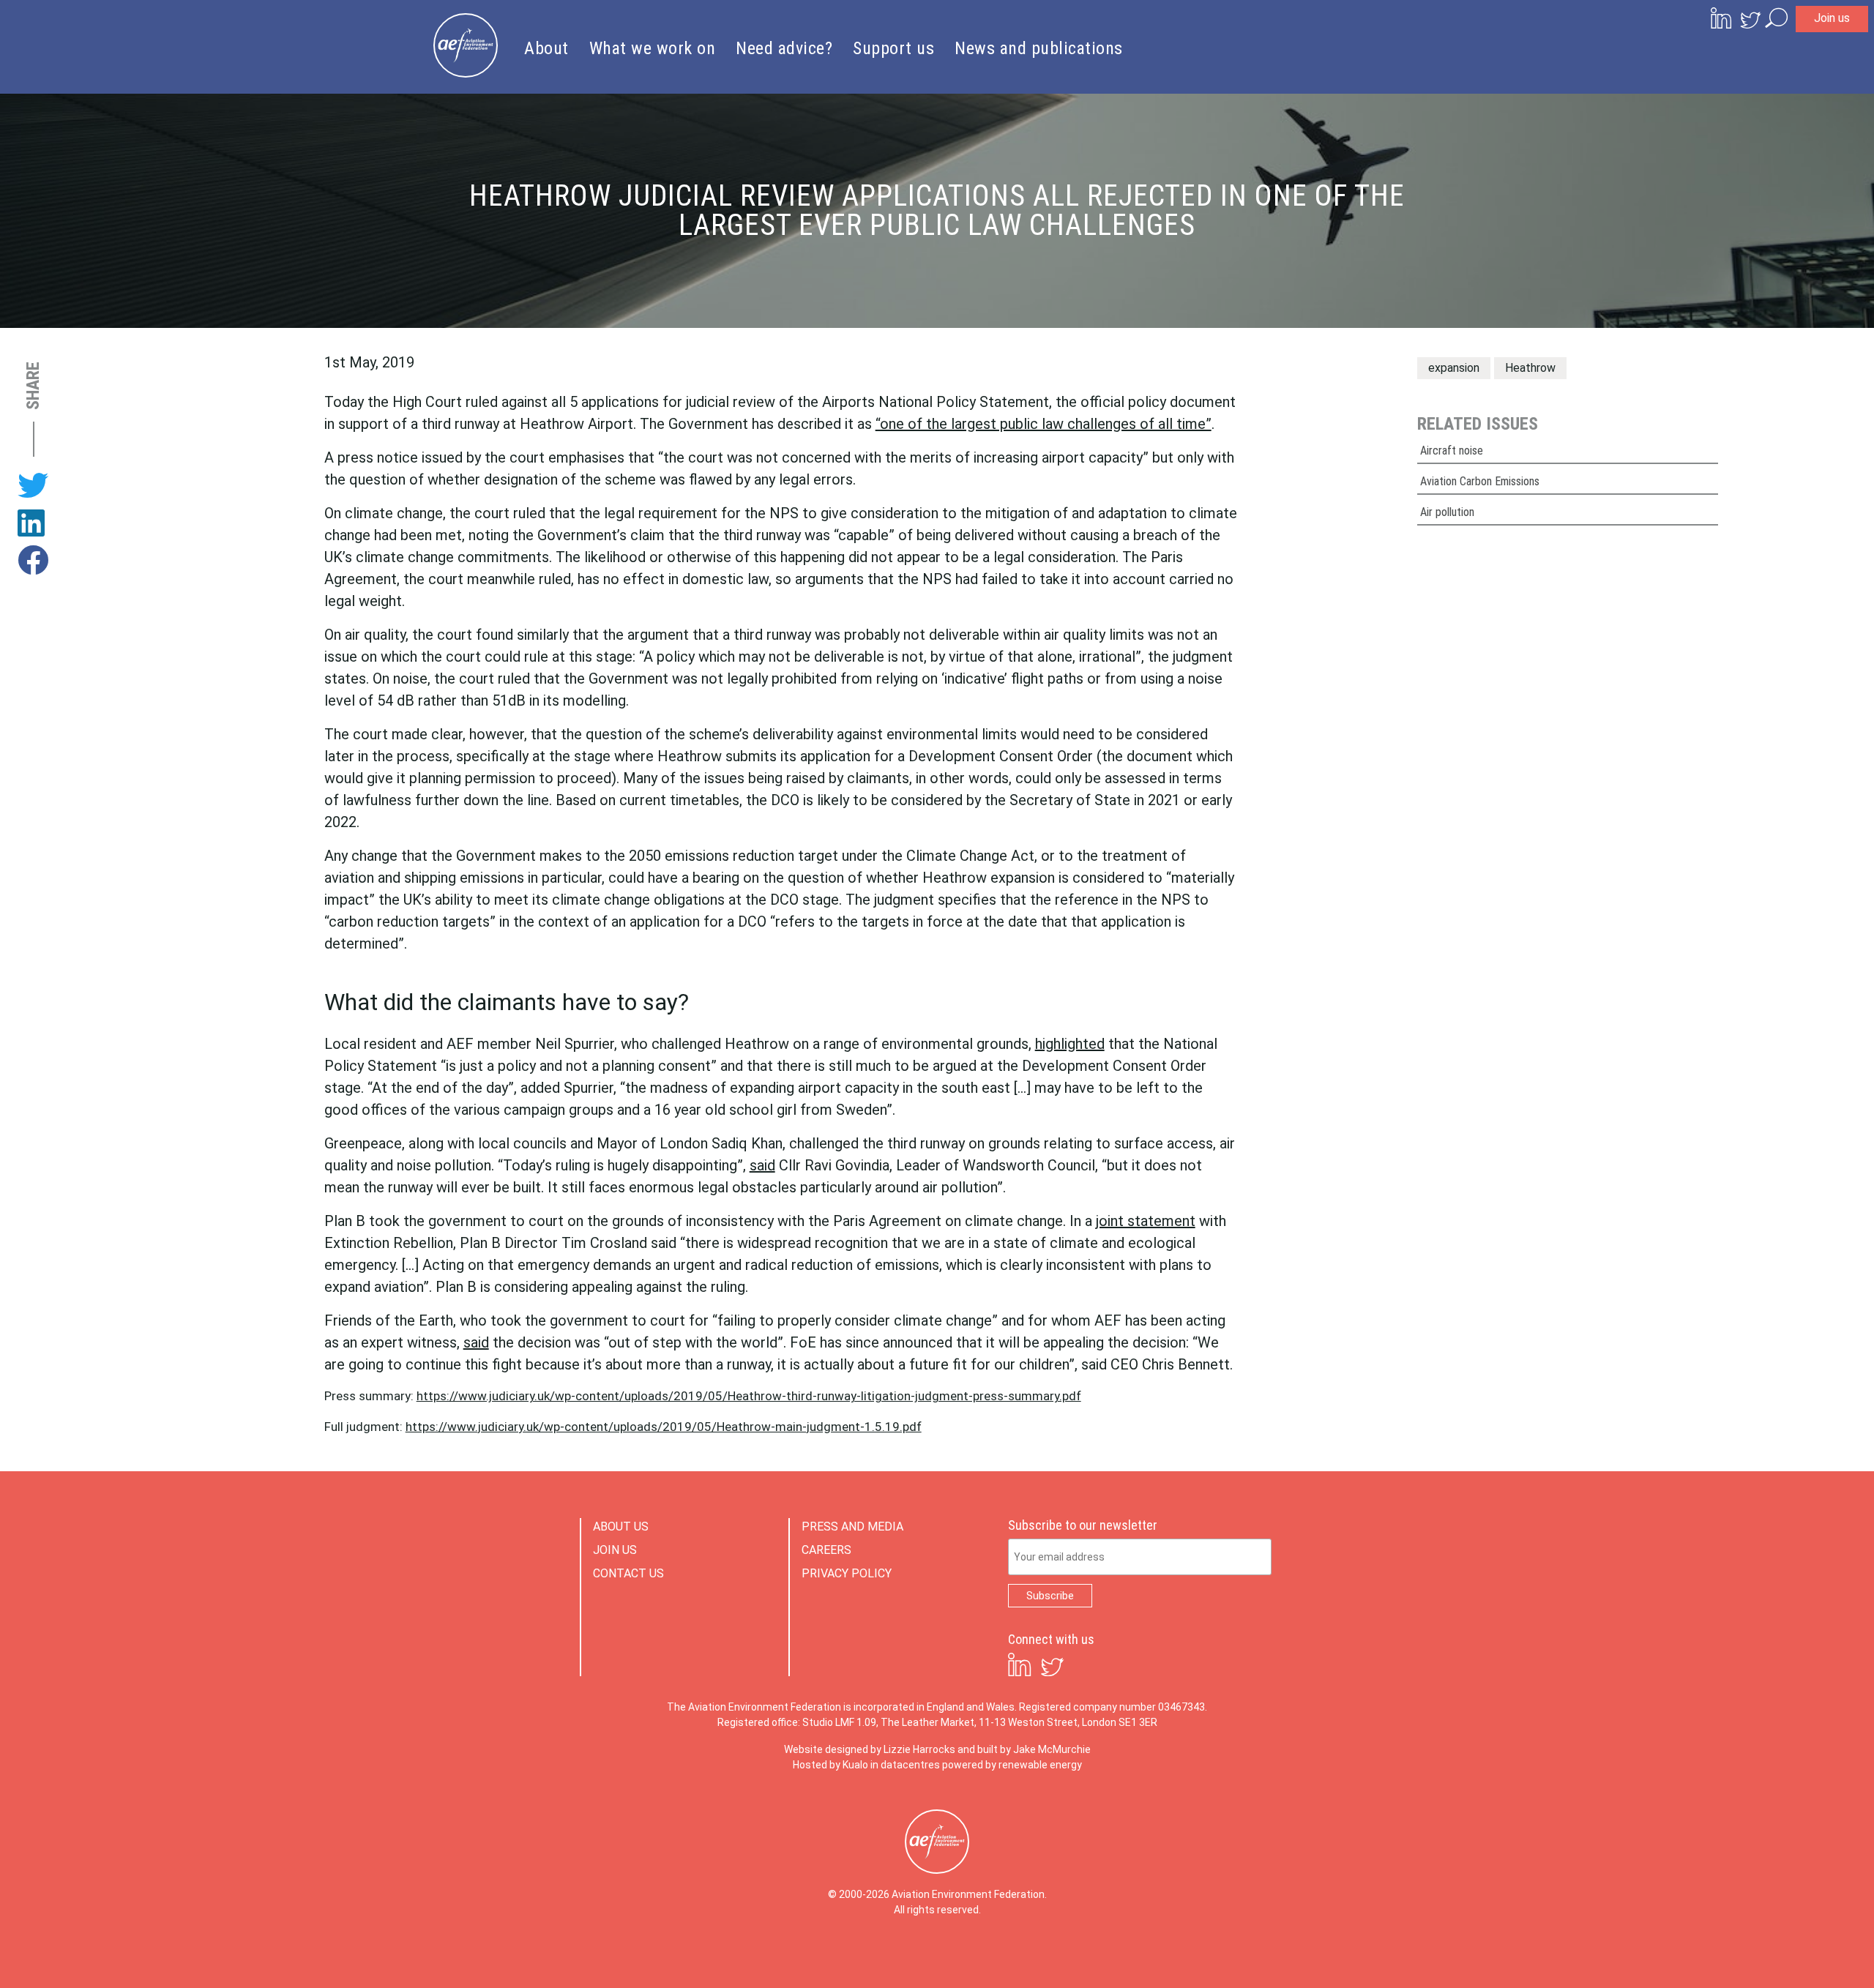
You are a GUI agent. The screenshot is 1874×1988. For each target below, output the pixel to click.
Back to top (1797, 1953)
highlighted (1070, 1044)
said (762, 1165)
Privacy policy (847, 1573)
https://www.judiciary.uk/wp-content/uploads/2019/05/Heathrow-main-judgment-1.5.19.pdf (664, 1427)
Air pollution (1447, 512)
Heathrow (1530, 368)
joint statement (1146, 1221)
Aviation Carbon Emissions (1480, 481)
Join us (1832, 18)
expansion (1454, 368)
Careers (826, 1550)
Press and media (852, 1526)
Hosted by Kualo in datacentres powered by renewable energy (937, 1765)
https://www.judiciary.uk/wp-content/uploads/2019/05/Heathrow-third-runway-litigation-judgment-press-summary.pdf (749, 1396)
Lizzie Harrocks (919, 1749)
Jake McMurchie (1052, 1749)
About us (621, 1526)
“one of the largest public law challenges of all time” (1044, 424)
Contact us (628, 1573)
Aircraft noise (1452, 451)
